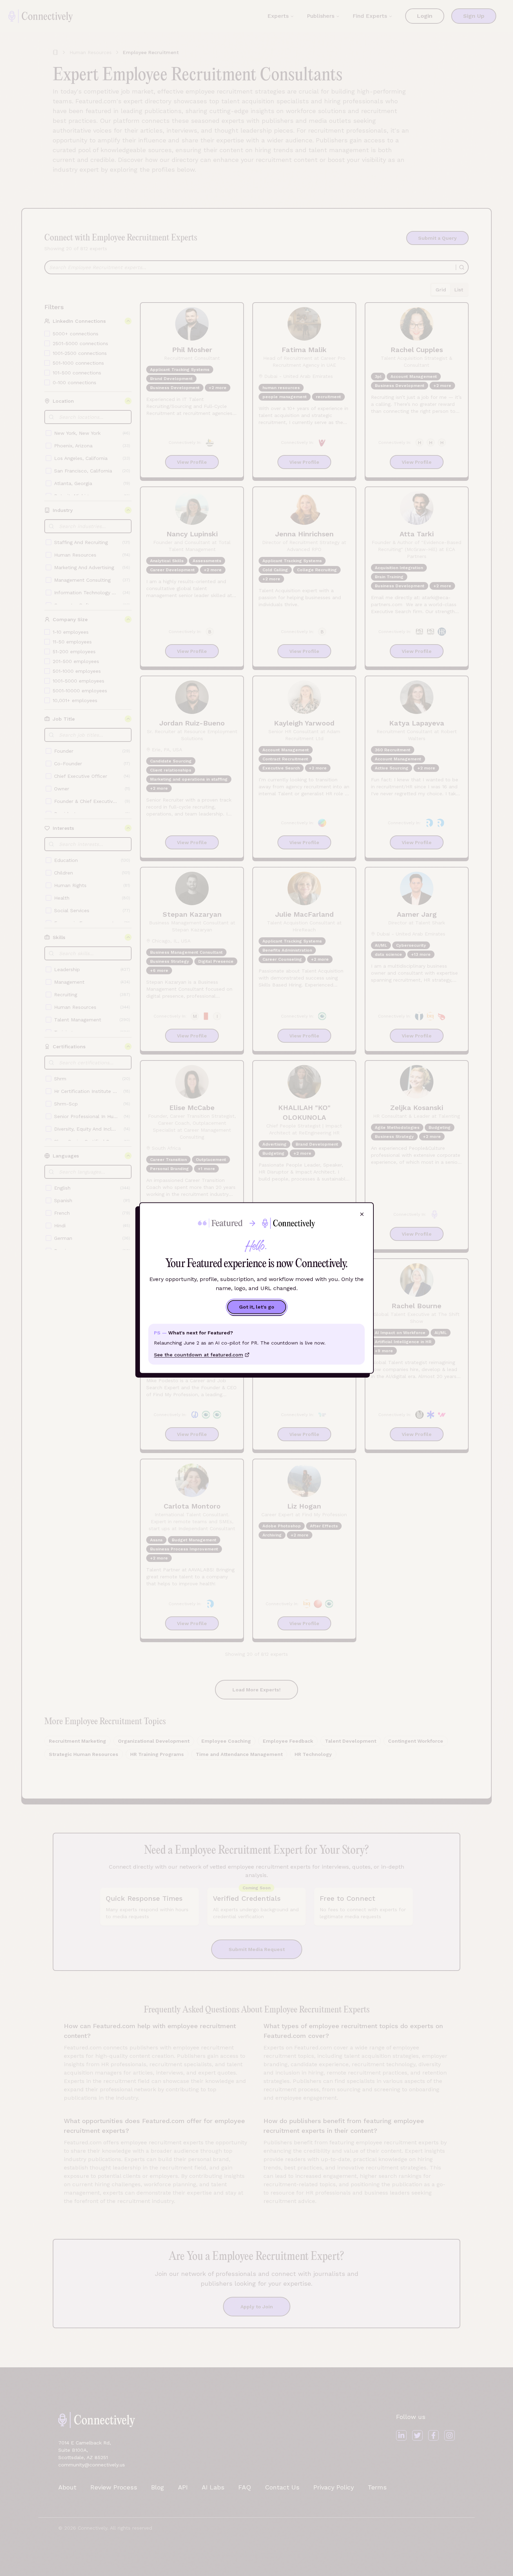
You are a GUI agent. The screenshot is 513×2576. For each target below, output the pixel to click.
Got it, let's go (257, 1307)
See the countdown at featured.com (199, 1355)
